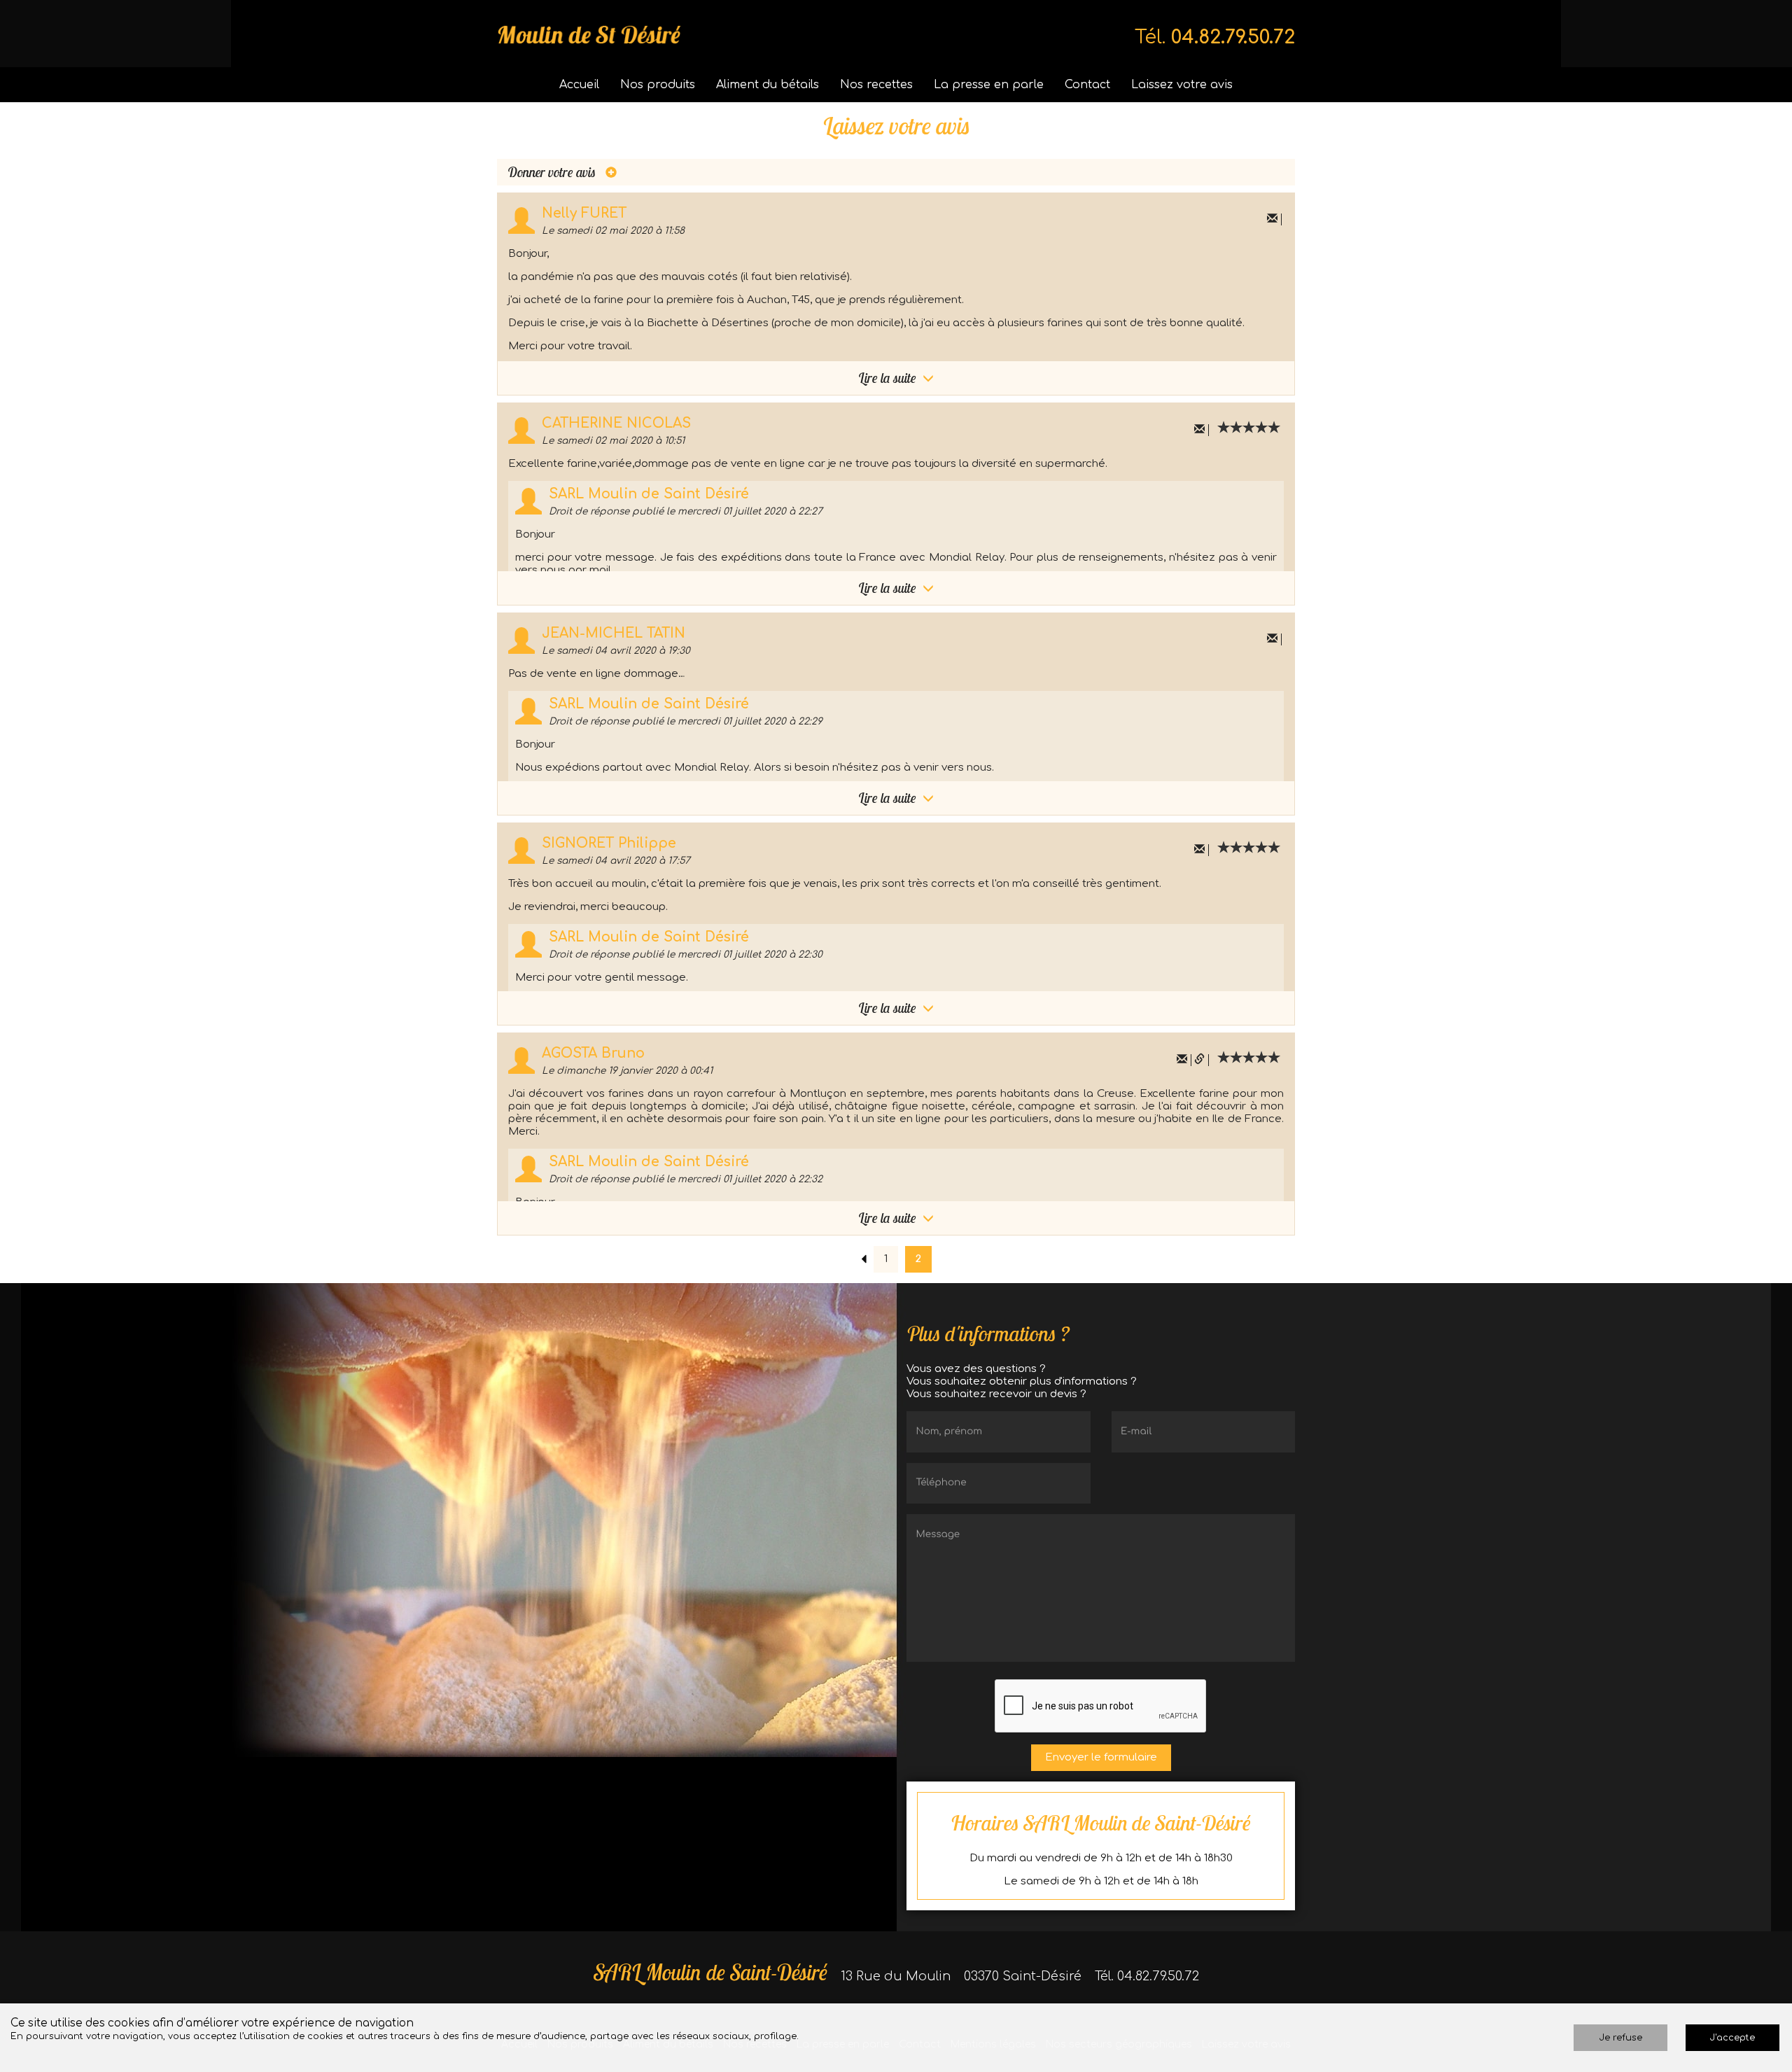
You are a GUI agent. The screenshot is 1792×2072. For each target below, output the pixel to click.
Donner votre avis (553, 172)
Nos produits (658, 85)
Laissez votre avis (1182, 85)
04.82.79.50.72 (1233, 37)
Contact (1087, 85)
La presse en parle (989, 85)
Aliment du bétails (768, 85)
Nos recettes (876, 85)
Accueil (579, 85)
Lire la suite (889, 378)
